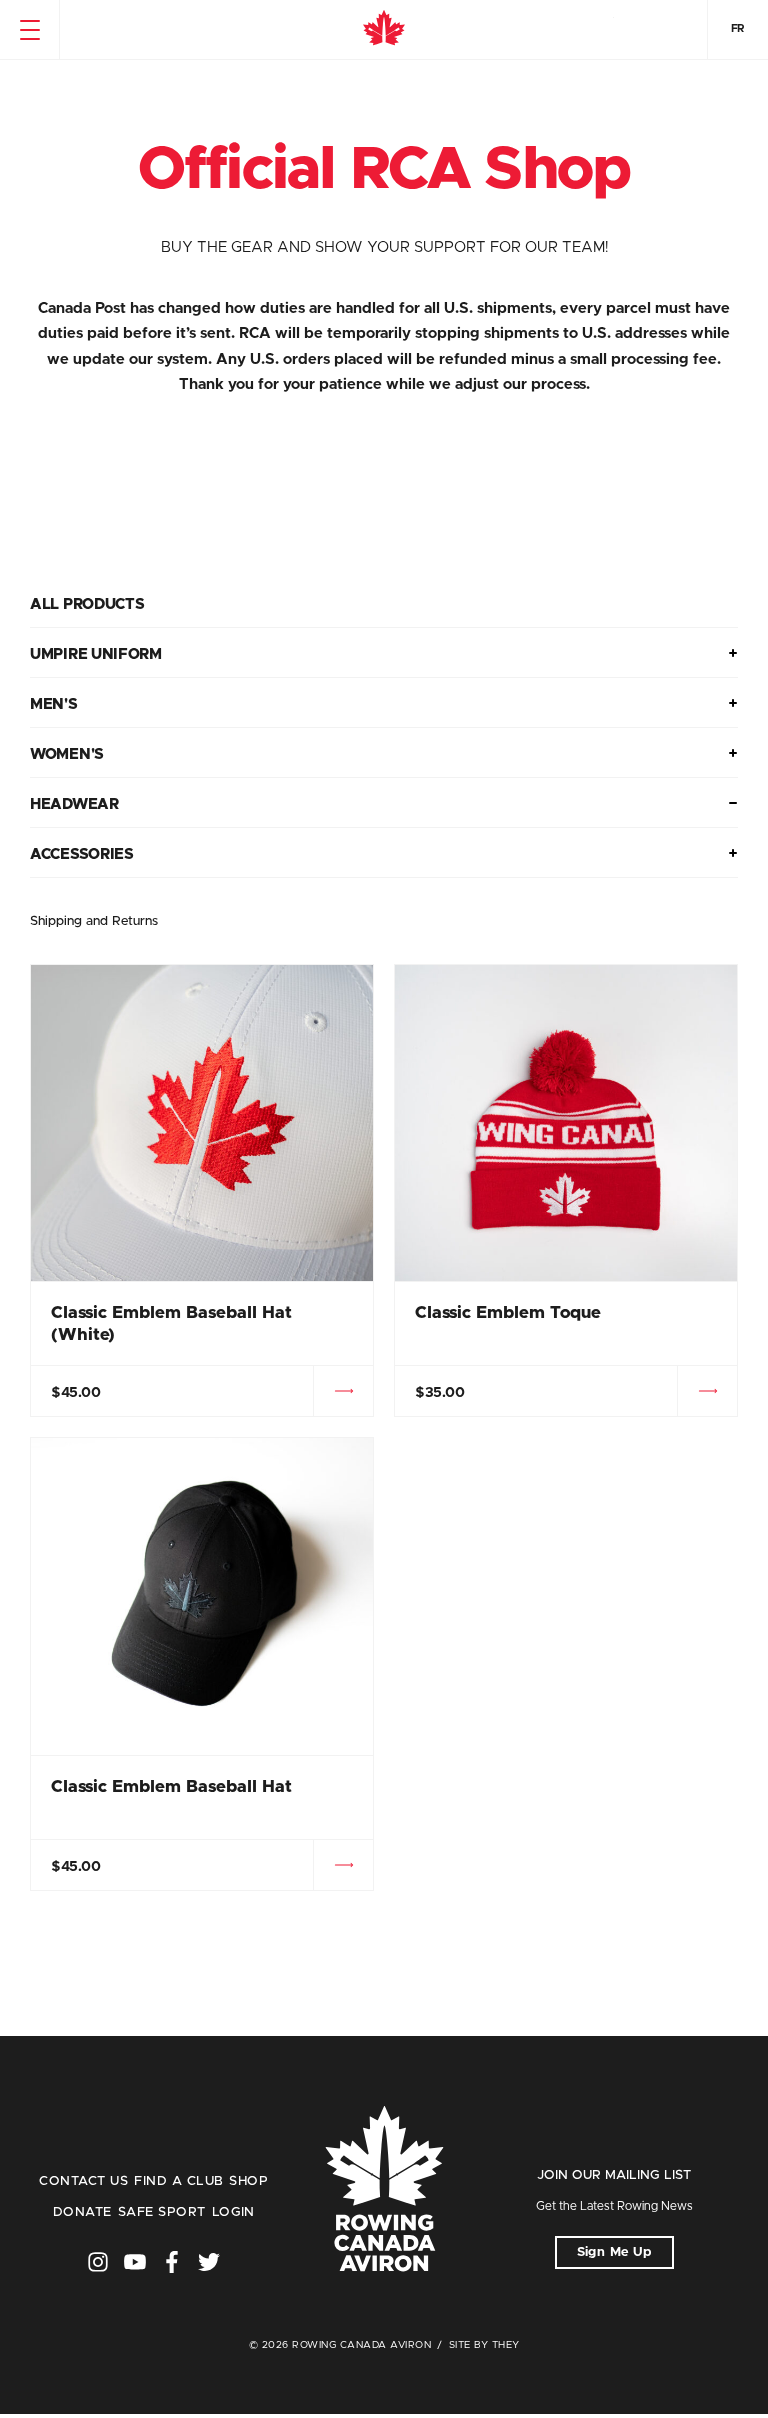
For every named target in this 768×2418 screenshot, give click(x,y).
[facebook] (172, 2262)
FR (738, 28)
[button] (29, 30)
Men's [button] (54, 704)
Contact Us (83, 2181)
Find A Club (178, 2181)
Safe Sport (162, 2212)
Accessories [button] (82, 854)
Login (233, 2212)
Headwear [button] (74, 804)
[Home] (384, 30)
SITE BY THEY (484, 2345)
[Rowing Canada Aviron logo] (384, 2190)
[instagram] (98, 2262)
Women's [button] (67, 754)
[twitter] (209, 2262)
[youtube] (135, 2262)
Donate (82, 2212)
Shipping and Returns (94, 921)
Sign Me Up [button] (614, 2252)
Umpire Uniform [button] (96, 654)
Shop (248, 2181)
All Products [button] (87, 604)
